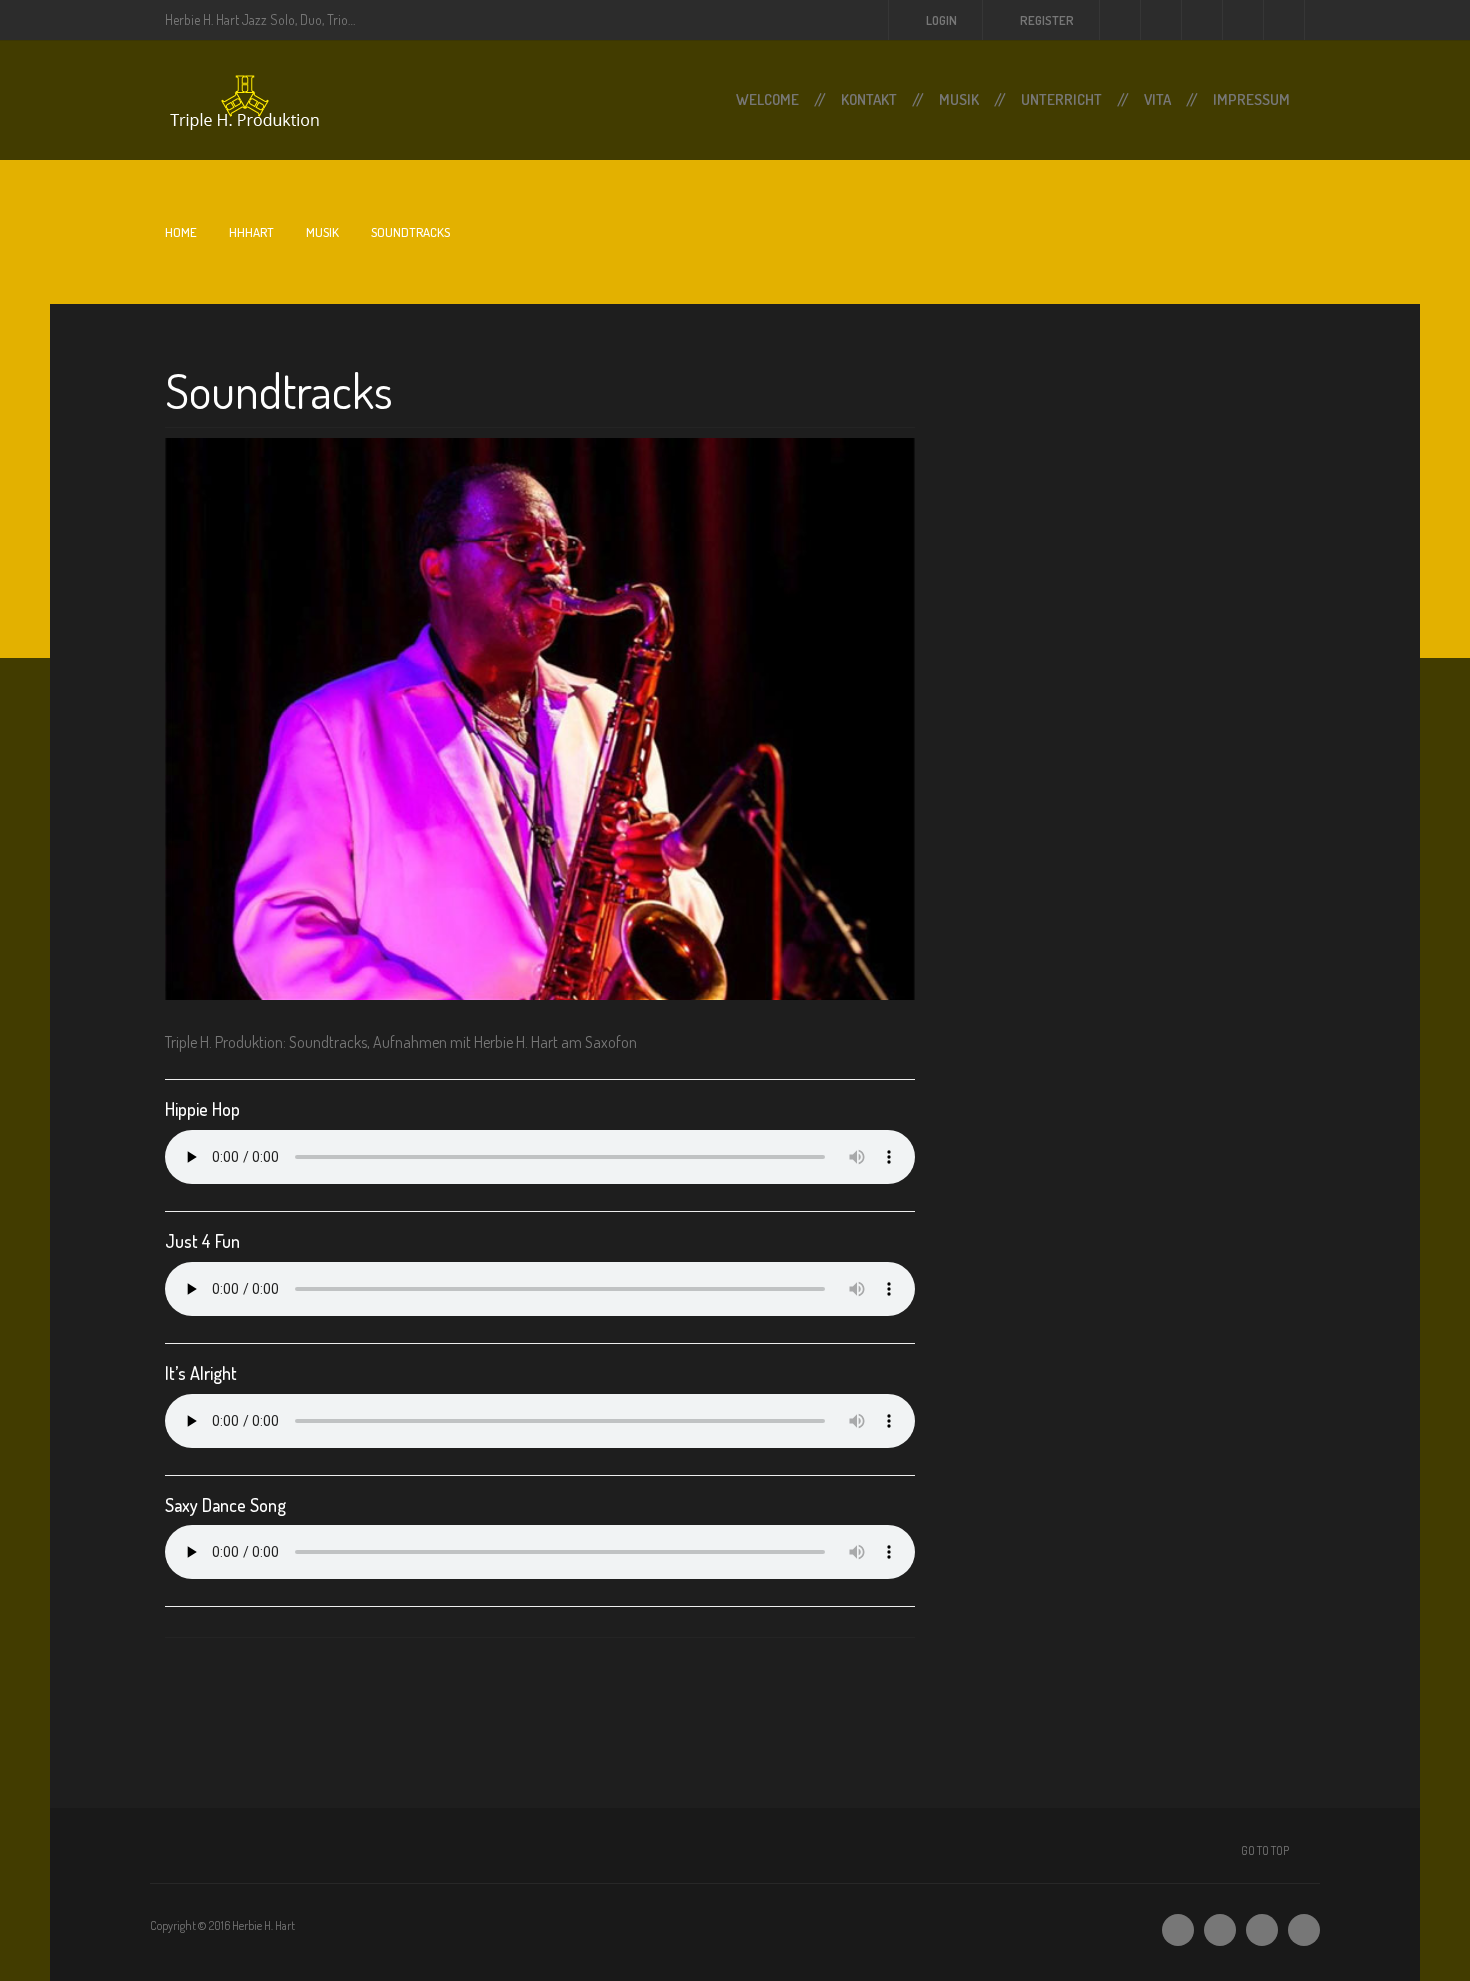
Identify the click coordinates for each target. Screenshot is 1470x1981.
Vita (1157, 99)
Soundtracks (279, 390)
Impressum (1251, 99)
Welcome (767, 99)
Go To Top (1265, 1850)
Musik (959, 99)
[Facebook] (1220, 1930)
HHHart (251, 232)
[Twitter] (1178, 1930)
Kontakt (869, 99)
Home (181, 232)
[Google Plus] (1262, 1930)
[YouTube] (1304, 1930)
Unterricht (1061, 99)
